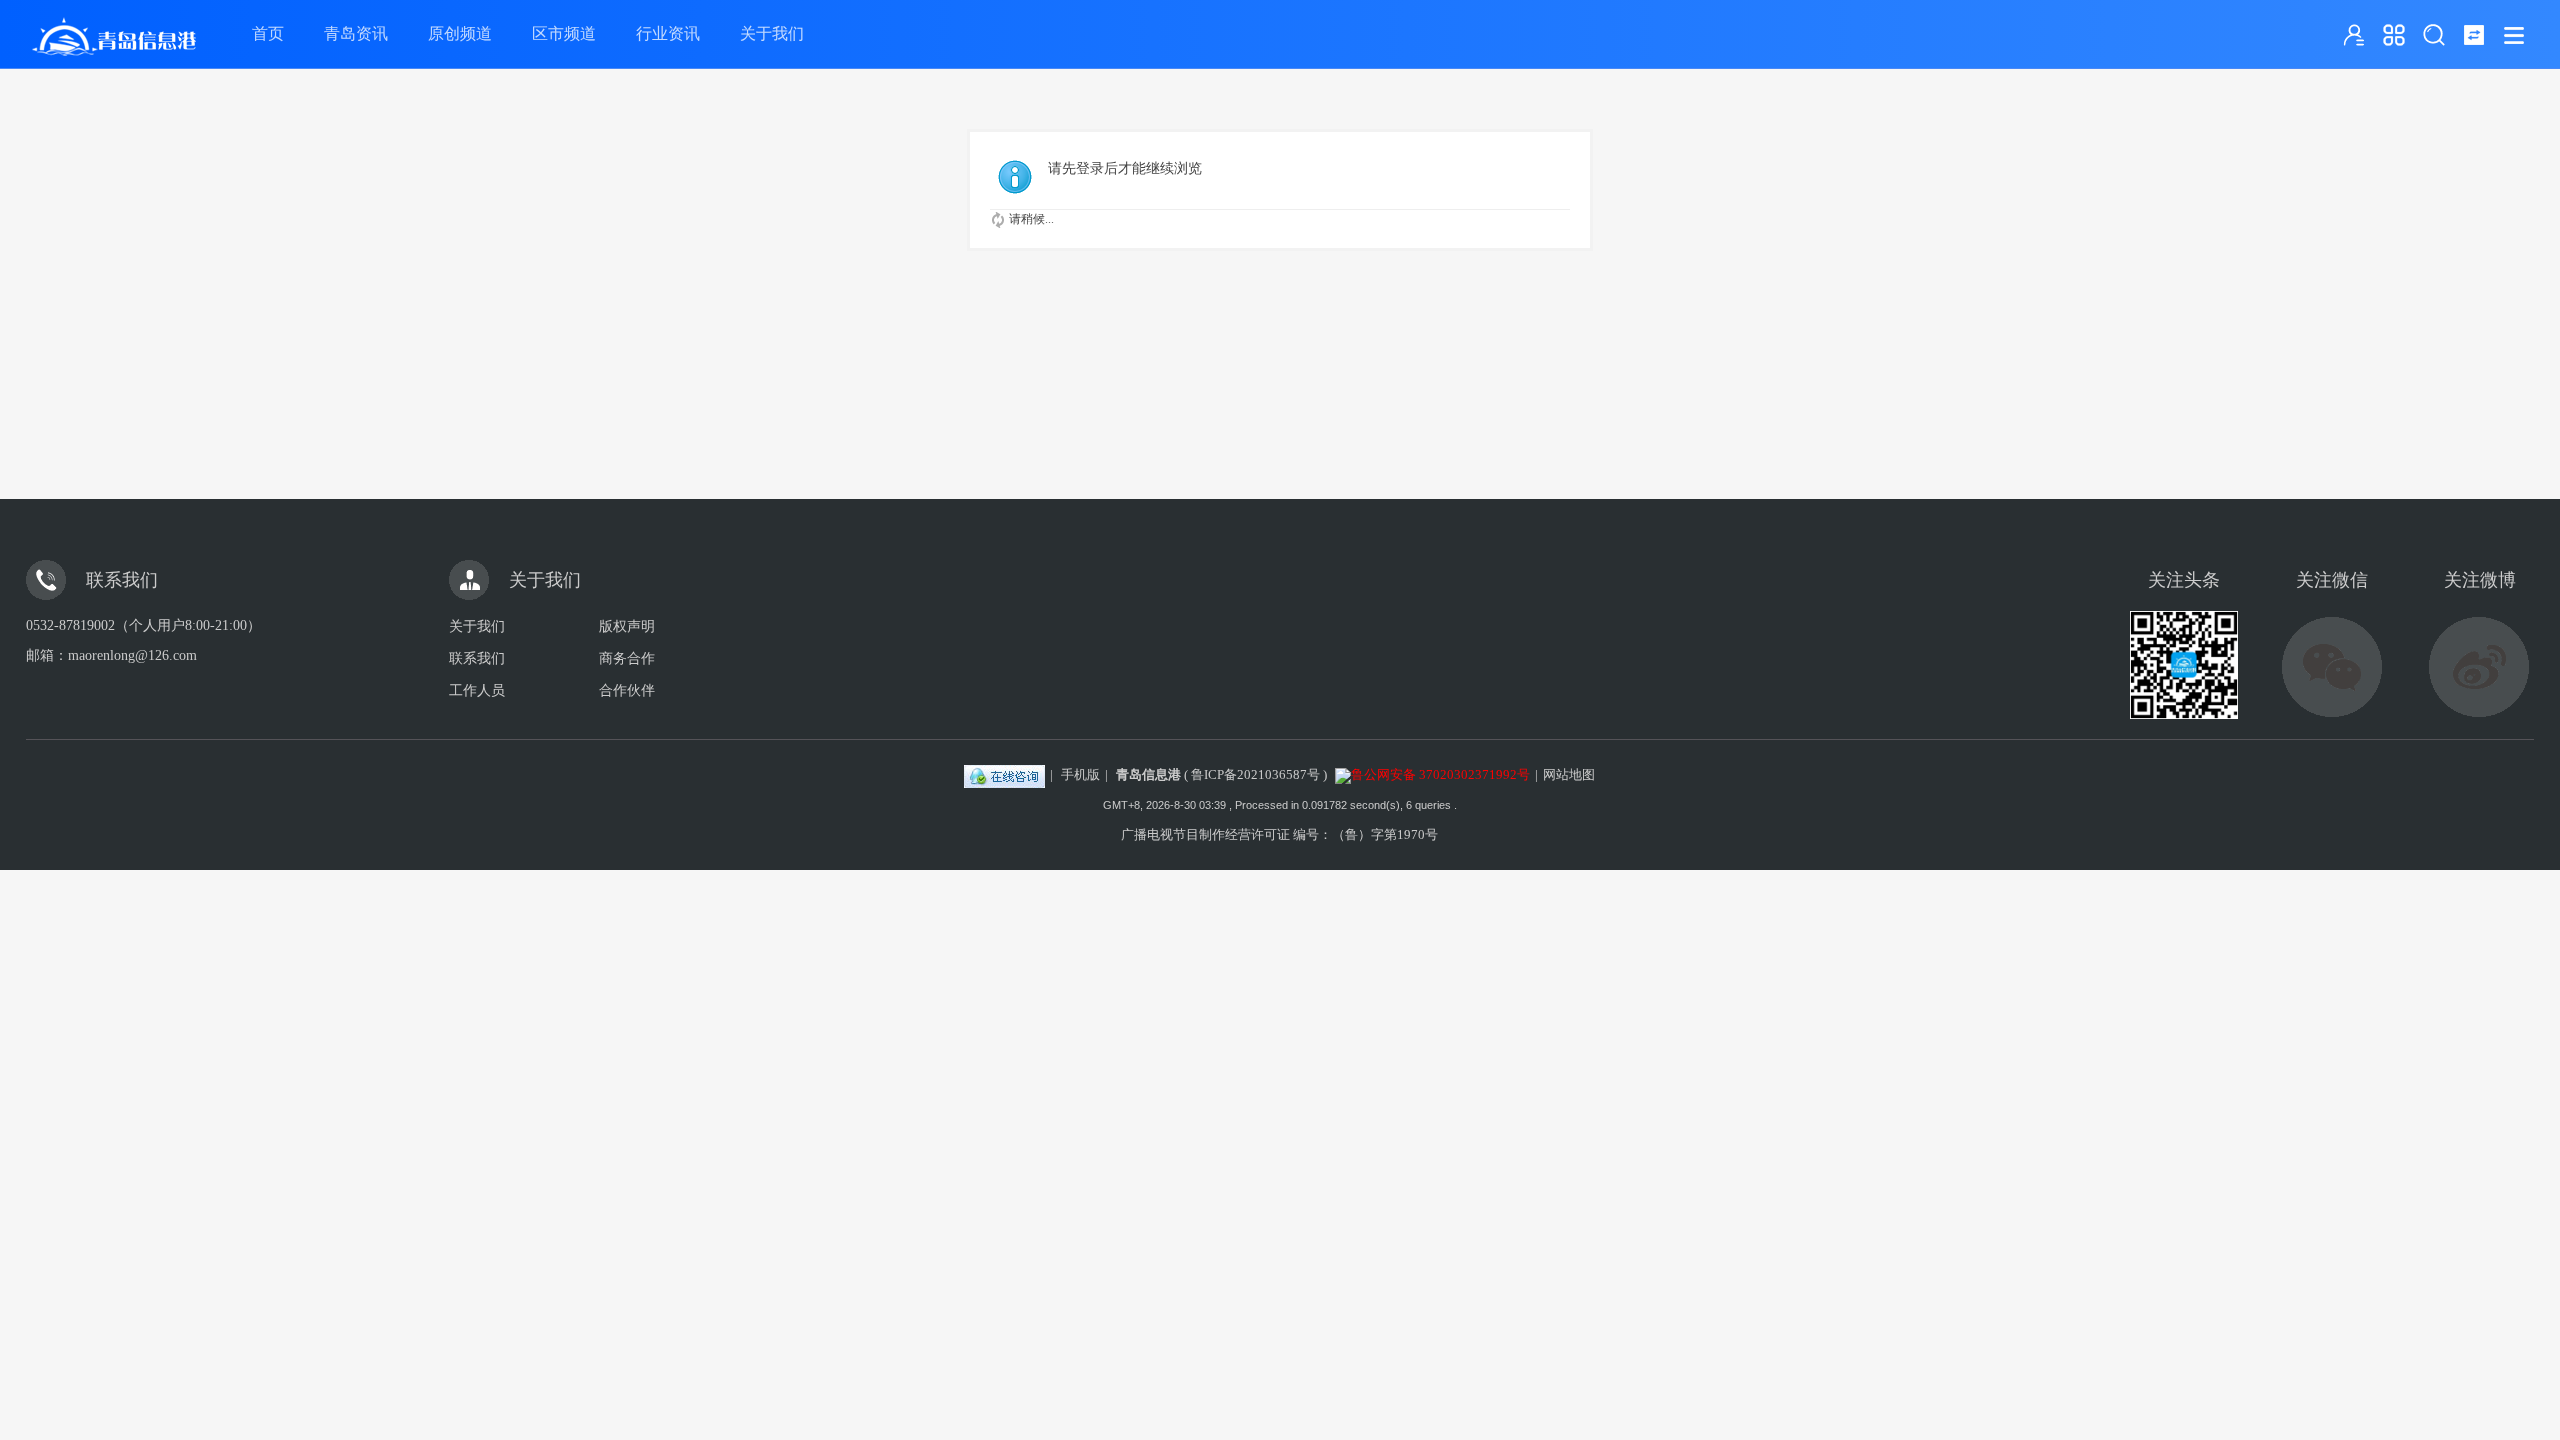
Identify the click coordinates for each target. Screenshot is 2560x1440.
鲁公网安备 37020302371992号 (1440, 774)
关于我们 (772, 33)
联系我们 (477, 658)
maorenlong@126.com (132, 655)
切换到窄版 (2474, 35)
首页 (268, 33)
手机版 (1080, 774)
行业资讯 (668, 33)
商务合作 (627, 658)
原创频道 (460, 33)
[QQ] (1004, 774)
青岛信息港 (1148, 774)
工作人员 (477, 690)
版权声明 (627, 626)
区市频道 (564, 33)
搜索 (2434, 35)
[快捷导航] (2394, 35)
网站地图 (1569, 774)
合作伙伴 (627, 690)
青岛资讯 (356, 33)
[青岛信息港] (114, 69)
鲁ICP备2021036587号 (1255, 774)
